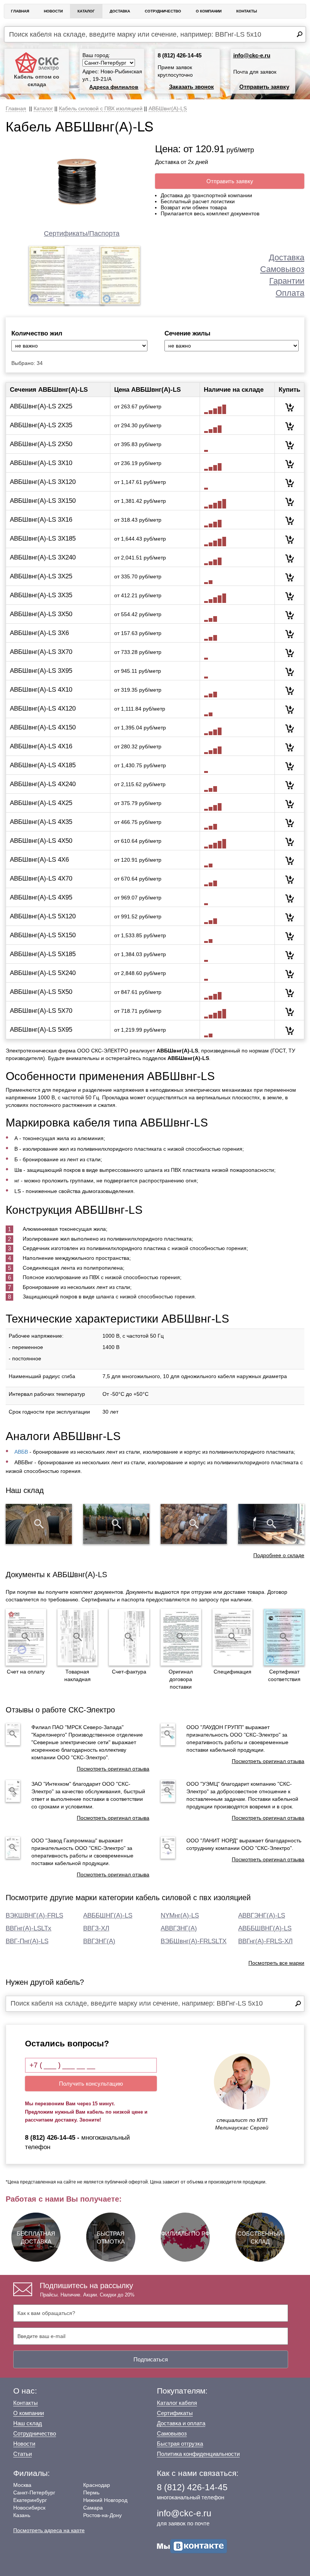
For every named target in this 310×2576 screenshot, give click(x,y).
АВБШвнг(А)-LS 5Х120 (43, 916)
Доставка (120, 11)
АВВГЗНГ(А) (179, 1928)
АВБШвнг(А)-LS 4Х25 (41, 803)
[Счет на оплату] (26, 1637)
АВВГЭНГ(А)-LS (262, 1915)
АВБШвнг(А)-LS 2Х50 (41, 444)
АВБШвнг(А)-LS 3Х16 (41, 520)
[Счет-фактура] (129, 1637)
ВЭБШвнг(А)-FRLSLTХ (194, 1941)
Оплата (290, 293)
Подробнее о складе (279, 1555)
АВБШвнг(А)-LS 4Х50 (41, 841)
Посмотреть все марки (276, 1963)
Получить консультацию (91, 2084)
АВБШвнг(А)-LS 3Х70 (41, 652)
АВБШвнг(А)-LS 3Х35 (41, 595)
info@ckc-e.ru (252, 55)
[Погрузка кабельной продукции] (271, 1524)
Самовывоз (282, 269)
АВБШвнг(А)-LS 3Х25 (41, 576)
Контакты (247, 11)
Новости (53, 11)
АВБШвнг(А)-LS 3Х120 (43, 482)
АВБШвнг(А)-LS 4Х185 (43, 765)
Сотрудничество (163, 11)
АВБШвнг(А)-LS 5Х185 (43, 954)
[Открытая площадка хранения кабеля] (39, 1524)
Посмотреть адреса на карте (49, 2530)
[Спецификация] (233, 1637)
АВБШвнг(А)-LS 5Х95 (41, 1030)
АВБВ (21, 1452)
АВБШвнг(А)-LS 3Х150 (43, 501)
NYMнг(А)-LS (180, 1915)
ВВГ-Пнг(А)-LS (27, 1941)
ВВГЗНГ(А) (99, 1941)
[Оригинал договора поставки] (181, 1637)
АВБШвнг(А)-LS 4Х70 (41, 878)
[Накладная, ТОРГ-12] (78, 1637)
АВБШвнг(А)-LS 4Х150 (43, 727)
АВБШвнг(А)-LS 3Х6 (39, 633)
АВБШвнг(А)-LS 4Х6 (39, 860)
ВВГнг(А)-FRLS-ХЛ (265, 1941)
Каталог (86, 11)
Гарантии (287, 281)
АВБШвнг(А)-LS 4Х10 (41, 690)
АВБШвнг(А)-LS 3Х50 (41, 614)
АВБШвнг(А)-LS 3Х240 (43, 557)
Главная (20, 11)
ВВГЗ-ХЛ (96, 1928)
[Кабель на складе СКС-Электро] (116, 1524)
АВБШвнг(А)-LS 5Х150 (43, 935)
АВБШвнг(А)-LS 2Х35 (41, 425)
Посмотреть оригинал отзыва (113, 1769)
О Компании (209, 11)
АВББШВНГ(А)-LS (265, 1928)
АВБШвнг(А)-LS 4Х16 (41, 746)
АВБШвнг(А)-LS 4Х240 (43, 784)
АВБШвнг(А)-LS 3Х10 (41, 463)
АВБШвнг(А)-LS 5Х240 (43, 973)
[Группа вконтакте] (192, 2546)
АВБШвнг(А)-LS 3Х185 (43, 539)
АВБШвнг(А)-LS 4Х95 (41, 897)
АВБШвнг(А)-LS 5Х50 (41, 992)
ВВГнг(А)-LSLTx (29, 1928)
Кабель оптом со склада (37, 80)
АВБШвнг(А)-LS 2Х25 (41, 406)
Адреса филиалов (114, 87)
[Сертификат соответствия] (284, 1637)
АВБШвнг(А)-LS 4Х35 (41, 822)
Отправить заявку (264, 87)
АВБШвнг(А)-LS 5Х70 (41, 1011)
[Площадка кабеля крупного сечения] (194, 1524)
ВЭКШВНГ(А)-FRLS (34, 1915)
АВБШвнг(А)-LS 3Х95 (41, 671)
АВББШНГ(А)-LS (108, 1915)
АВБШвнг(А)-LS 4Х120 (43, 709)
